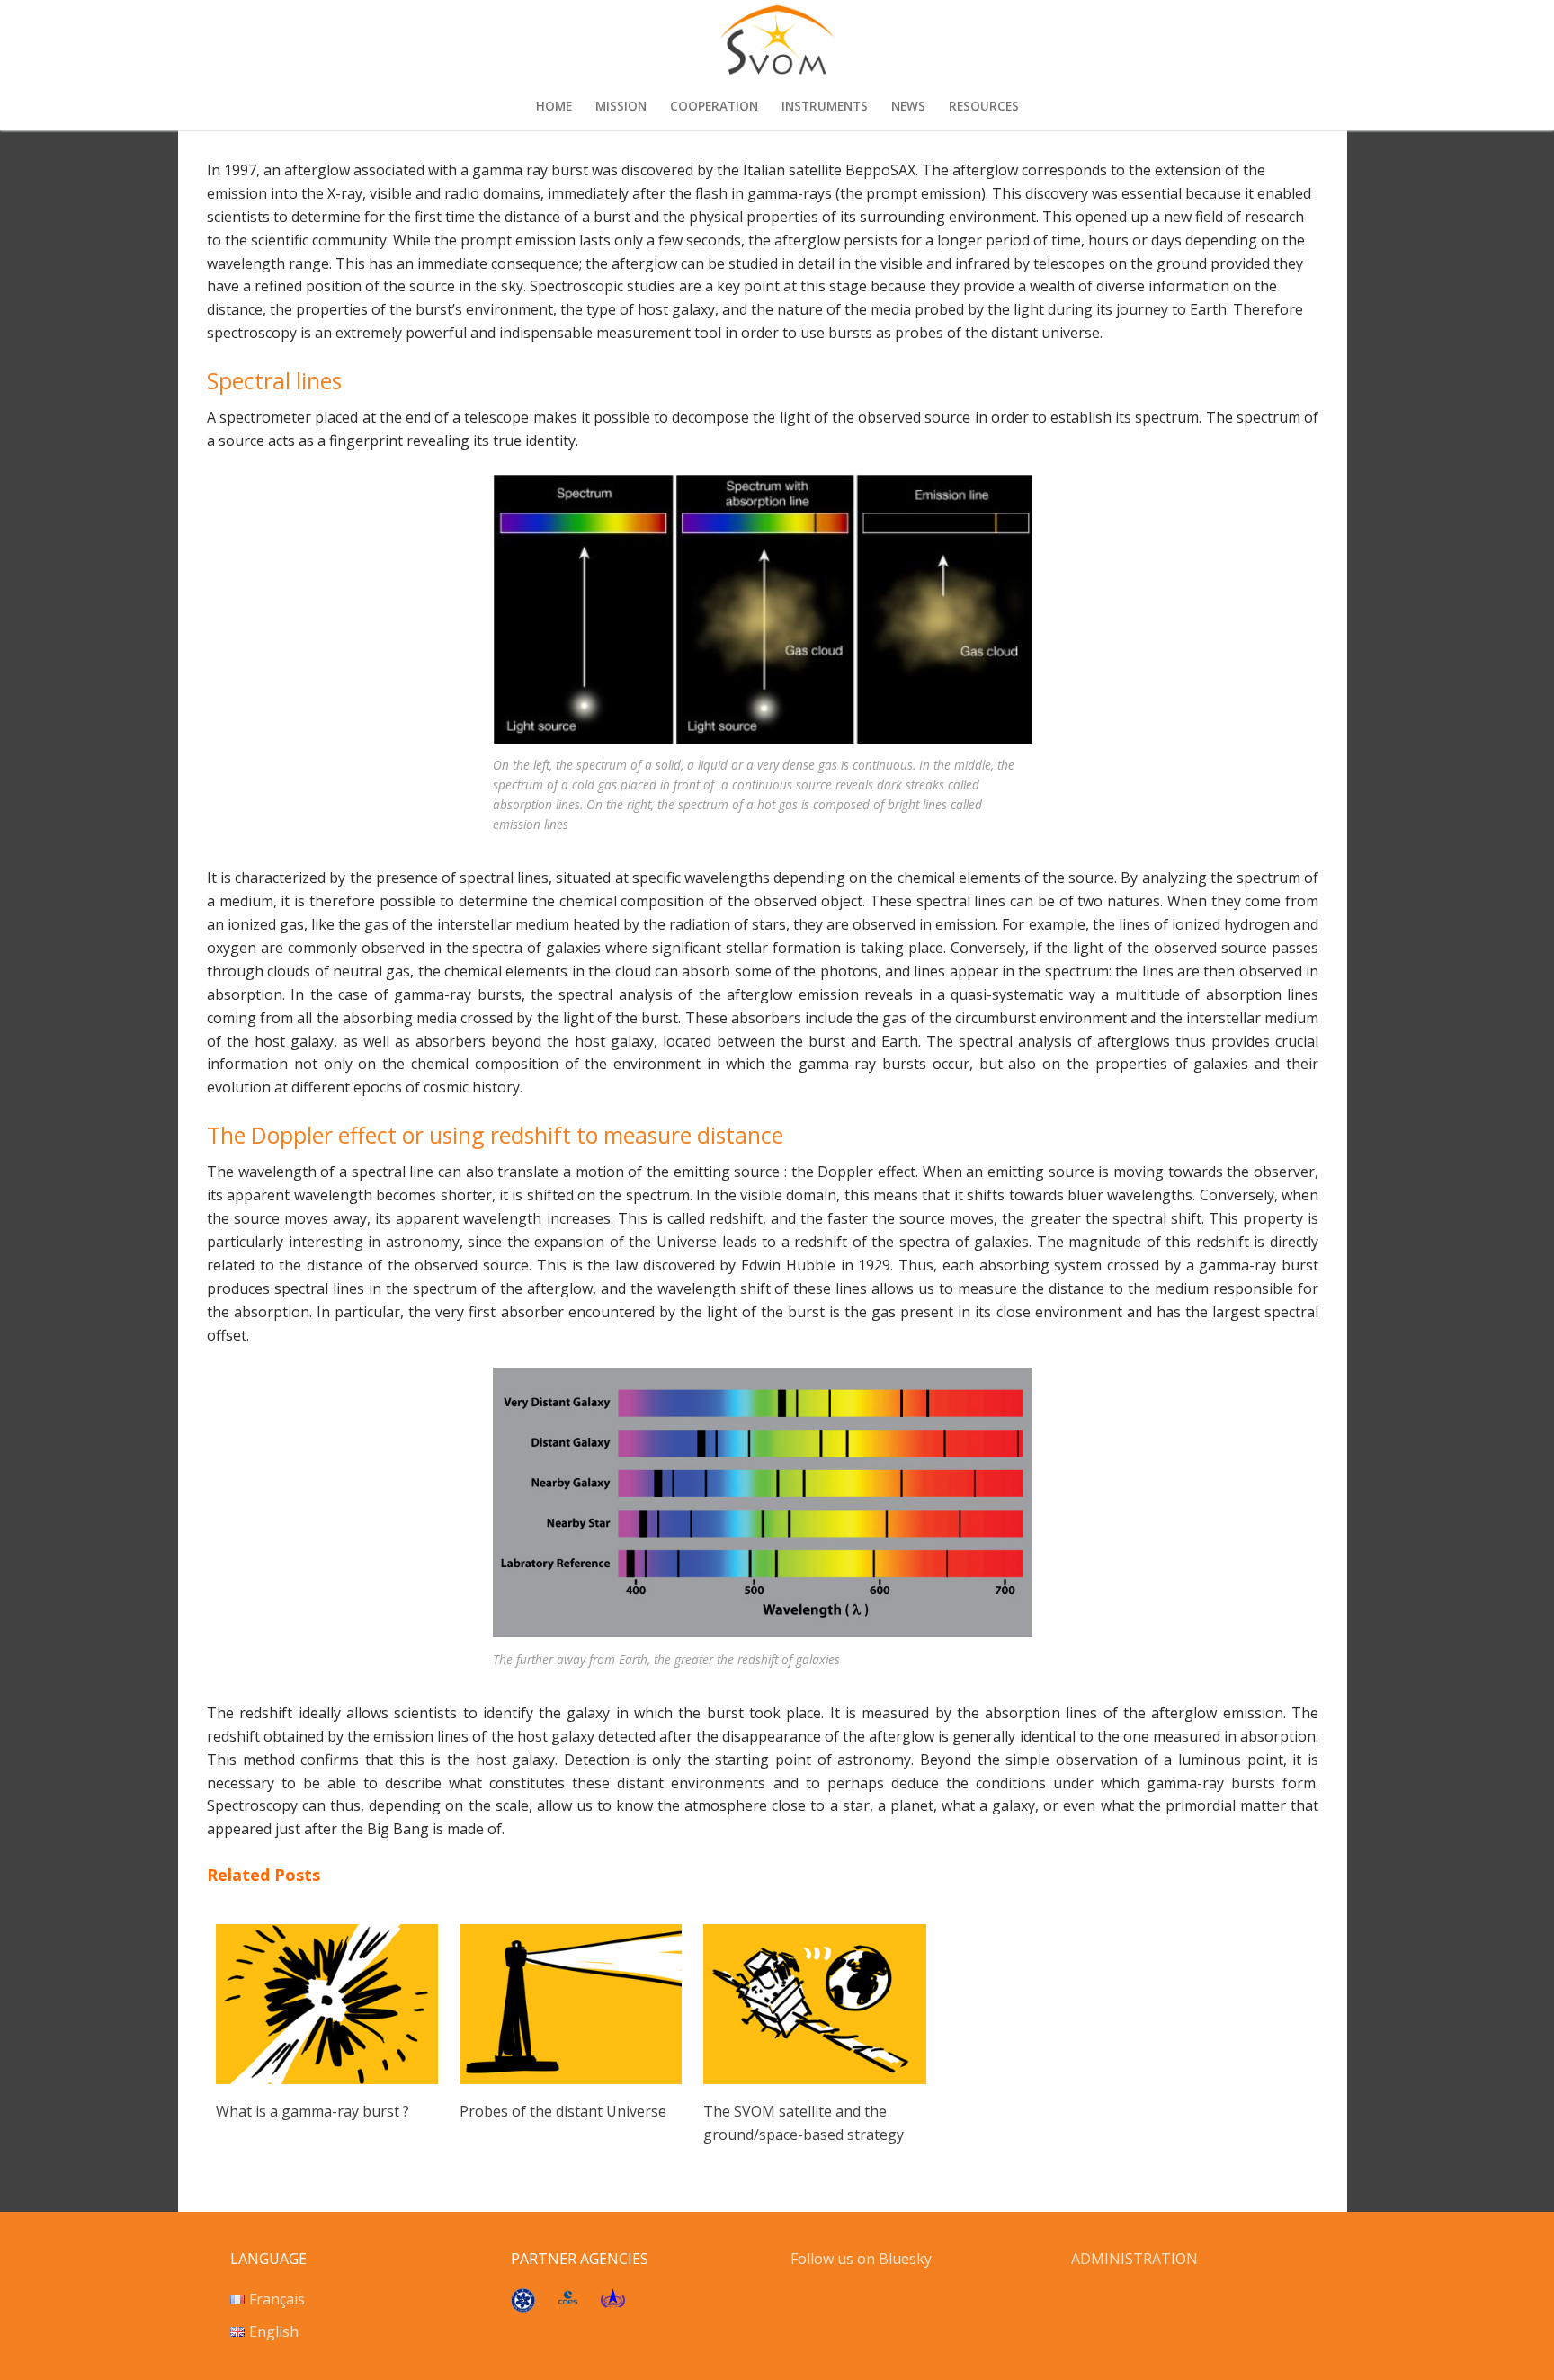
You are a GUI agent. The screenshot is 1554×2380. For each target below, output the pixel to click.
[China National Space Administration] (613, 2303)
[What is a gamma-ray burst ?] (327, 2079)
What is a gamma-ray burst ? (313, 2111)
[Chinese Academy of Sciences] (523, 2307)
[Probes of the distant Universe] (571, 2079)
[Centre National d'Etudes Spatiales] (568, 2299)
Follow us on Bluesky (863, 2259)
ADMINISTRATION (1134, 2259)
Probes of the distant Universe (563, 2111)
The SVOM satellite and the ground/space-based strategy (804, 2123)
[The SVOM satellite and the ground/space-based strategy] (814, 2079)
